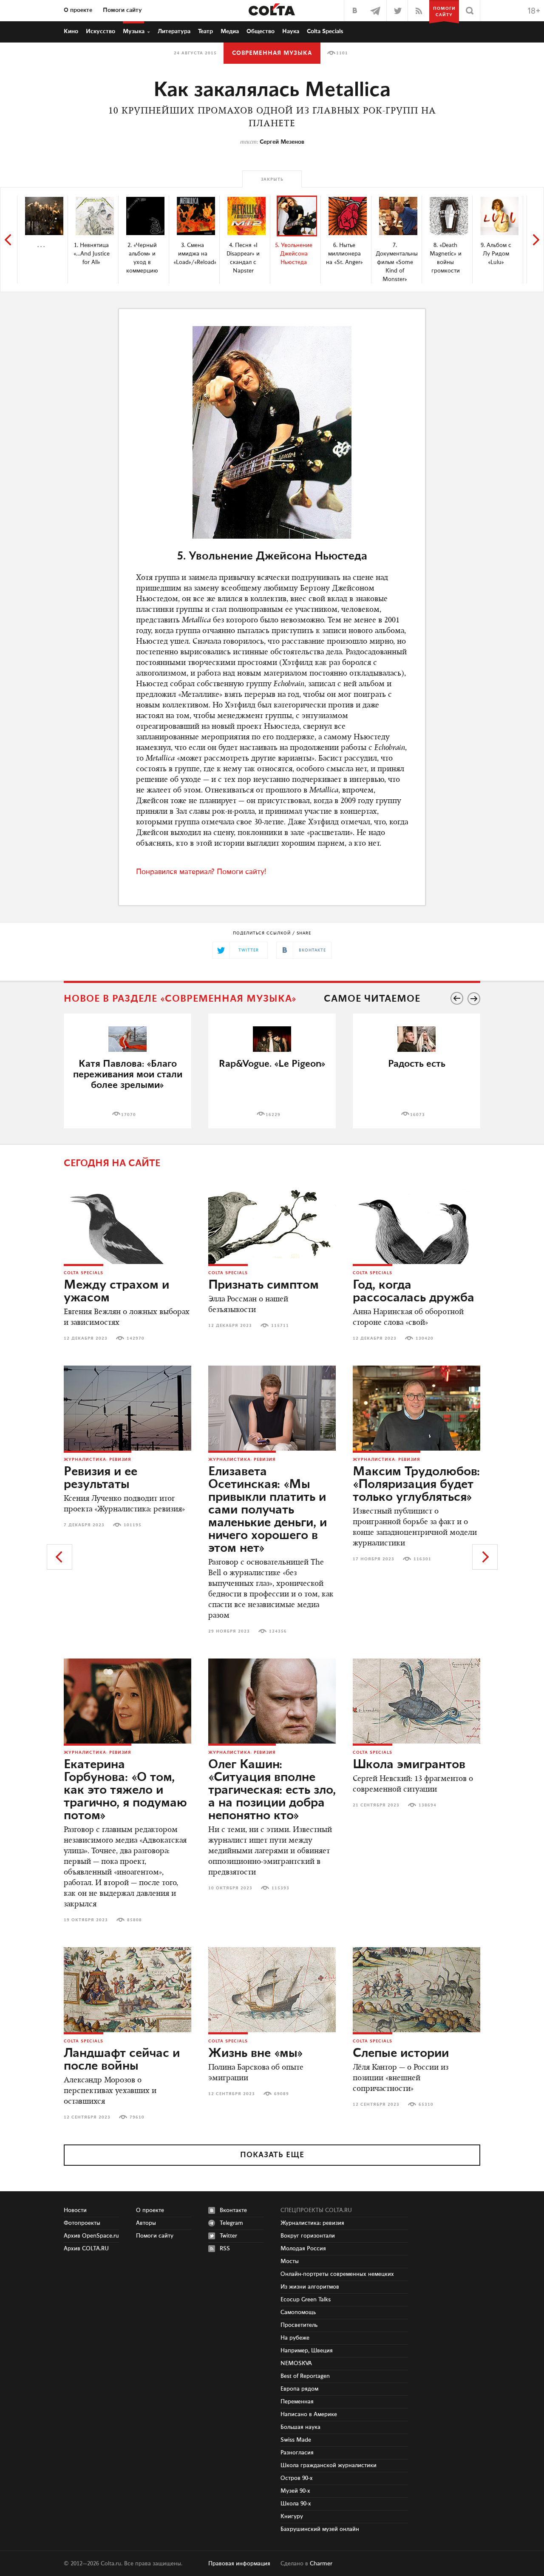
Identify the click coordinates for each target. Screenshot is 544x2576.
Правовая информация (239, 2564)
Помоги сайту (122, 10)
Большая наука (300, 2427)
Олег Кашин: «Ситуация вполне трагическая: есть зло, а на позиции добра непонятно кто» (272, 1790)
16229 (273, 1115)
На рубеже (295, 2338)
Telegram (231, 2223)
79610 (137, 2117)
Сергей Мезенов (282, 142)
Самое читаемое (372, 999)
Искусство (101, 31)
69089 (282, 2094)
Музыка (134, 31)
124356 (278, 1631)
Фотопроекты (82, 2223)
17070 (129, 1115)
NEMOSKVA (296, 2363)
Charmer (321, 2564)
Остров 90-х (297, 2478)
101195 (133, 1525)
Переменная (297, 2402)
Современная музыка (272, 53)
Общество (261, 31)
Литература (174, 31)
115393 (280, 1888)
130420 (425, 1338)
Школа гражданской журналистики (329, 2465)
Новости (75, 2210)
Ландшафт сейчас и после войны (122, 2060)
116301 (422, 1559)
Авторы (146, 2223)
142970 (136, 1338)
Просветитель (299, 2325)
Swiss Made (296, 2440)
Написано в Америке (309, 2414)
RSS (225, 2249)
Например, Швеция (307, 2351)
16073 (418, 1115)
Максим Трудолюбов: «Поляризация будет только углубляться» (416, 1485)
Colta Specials (325, 31)
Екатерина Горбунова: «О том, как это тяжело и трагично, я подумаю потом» (125, 1790)
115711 (280, 1326)
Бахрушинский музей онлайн (320, 2529)
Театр (205, 31)
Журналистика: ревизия (98, 1460)
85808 (135, 1920)
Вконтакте (233, 2210)
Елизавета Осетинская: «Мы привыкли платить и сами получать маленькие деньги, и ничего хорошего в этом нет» (268, 1510)
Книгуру (292, 2516)
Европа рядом (299, 2389)
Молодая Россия (303, 2249)
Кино (71, 31)
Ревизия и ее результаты (101, 1478)
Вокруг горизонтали (308, 2236)
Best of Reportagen (305, 2376)
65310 (426, 2105)
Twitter (228, 2236)
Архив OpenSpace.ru (91, 2236)
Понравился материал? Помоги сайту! (201, 872)
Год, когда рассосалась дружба (414, 1292)
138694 (428, 1805)
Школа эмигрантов (409, 1765)
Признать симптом (263, 1285)
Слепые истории (401, 2053)
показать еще (272, 2155)
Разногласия (297, 2453)
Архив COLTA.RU (86, 2249)
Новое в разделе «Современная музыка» (180, 999)
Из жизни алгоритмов (310, 2287)
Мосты (290, 2261)
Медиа (230, 31)
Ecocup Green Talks (306, 2300)
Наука (291, 31)
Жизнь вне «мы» (256, 2053)
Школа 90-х (296, 2504)
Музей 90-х (295, 2491)
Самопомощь (298, 2312)
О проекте (78, 10)
